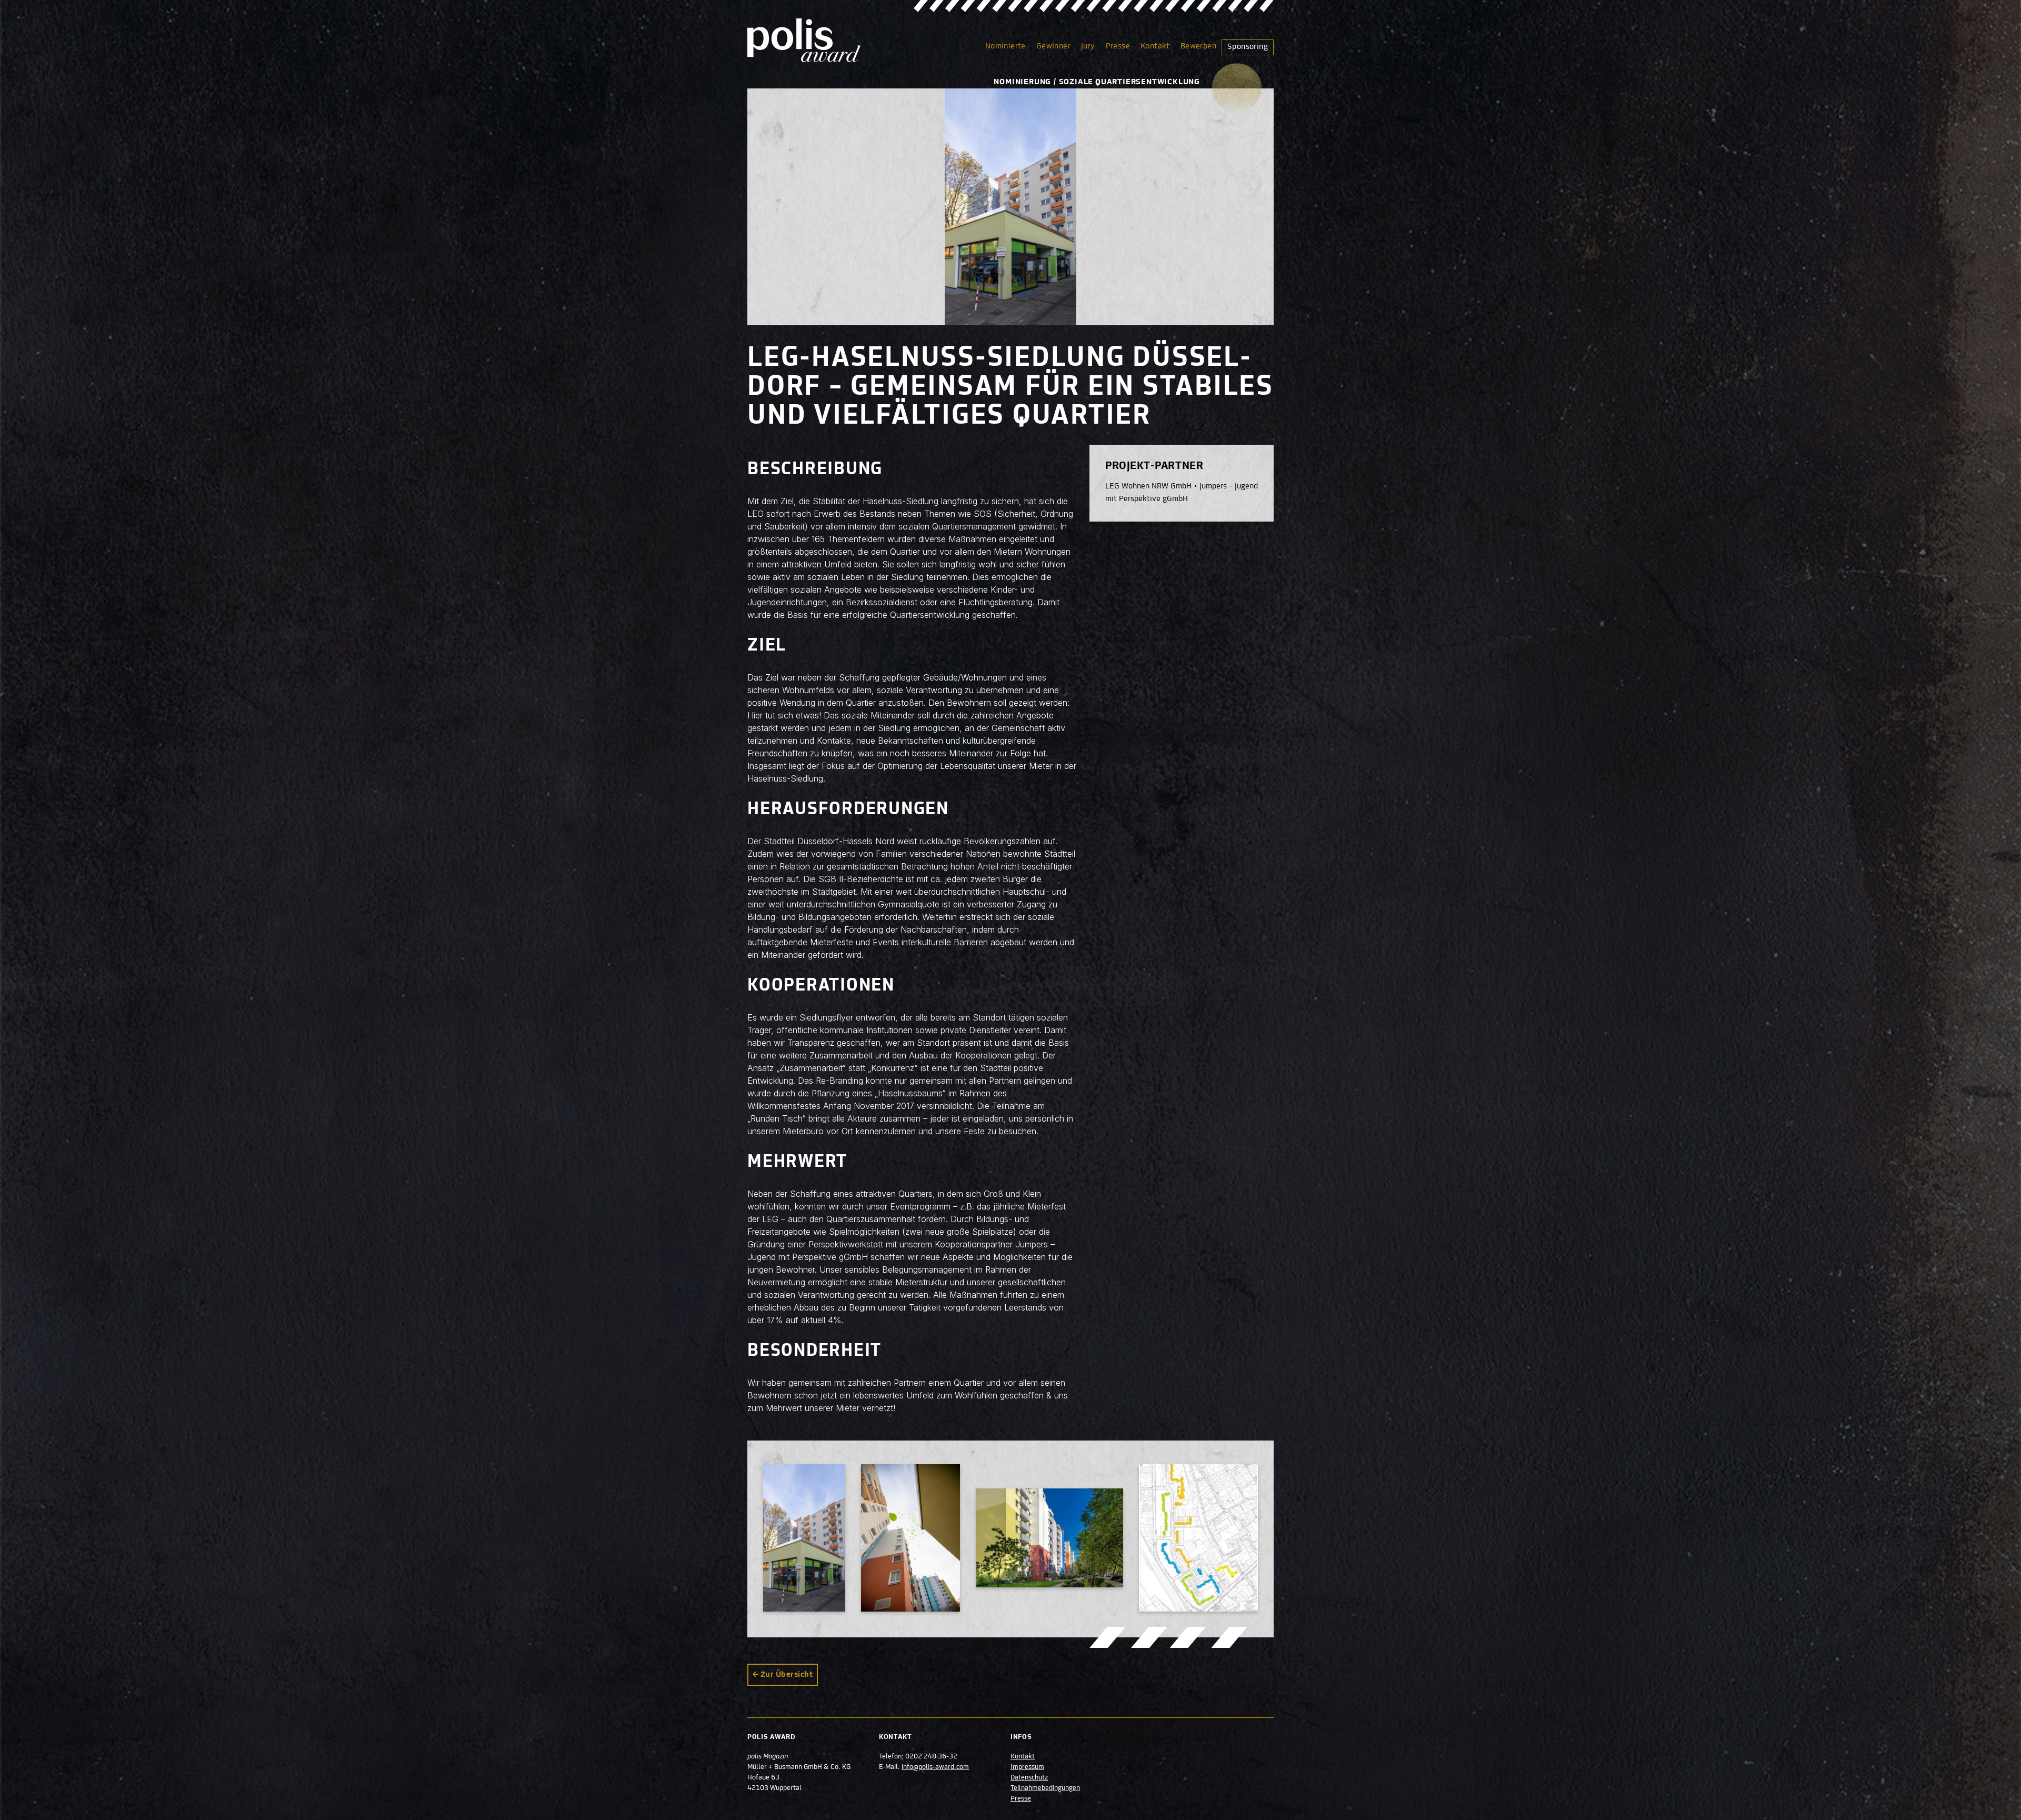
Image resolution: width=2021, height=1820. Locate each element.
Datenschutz (1029, 1778)
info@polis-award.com (935, 1767)
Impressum (1027, 1767)
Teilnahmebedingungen (1045, 1788)
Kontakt (1155, 46)
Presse (1118, 46)
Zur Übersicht (787, 1675)
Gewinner (1053, 46)
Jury (1088, 46)
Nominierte (1006, 46)
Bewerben (1198, 46)
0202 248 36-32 (931, 1757)
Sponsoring (1248, 47)
